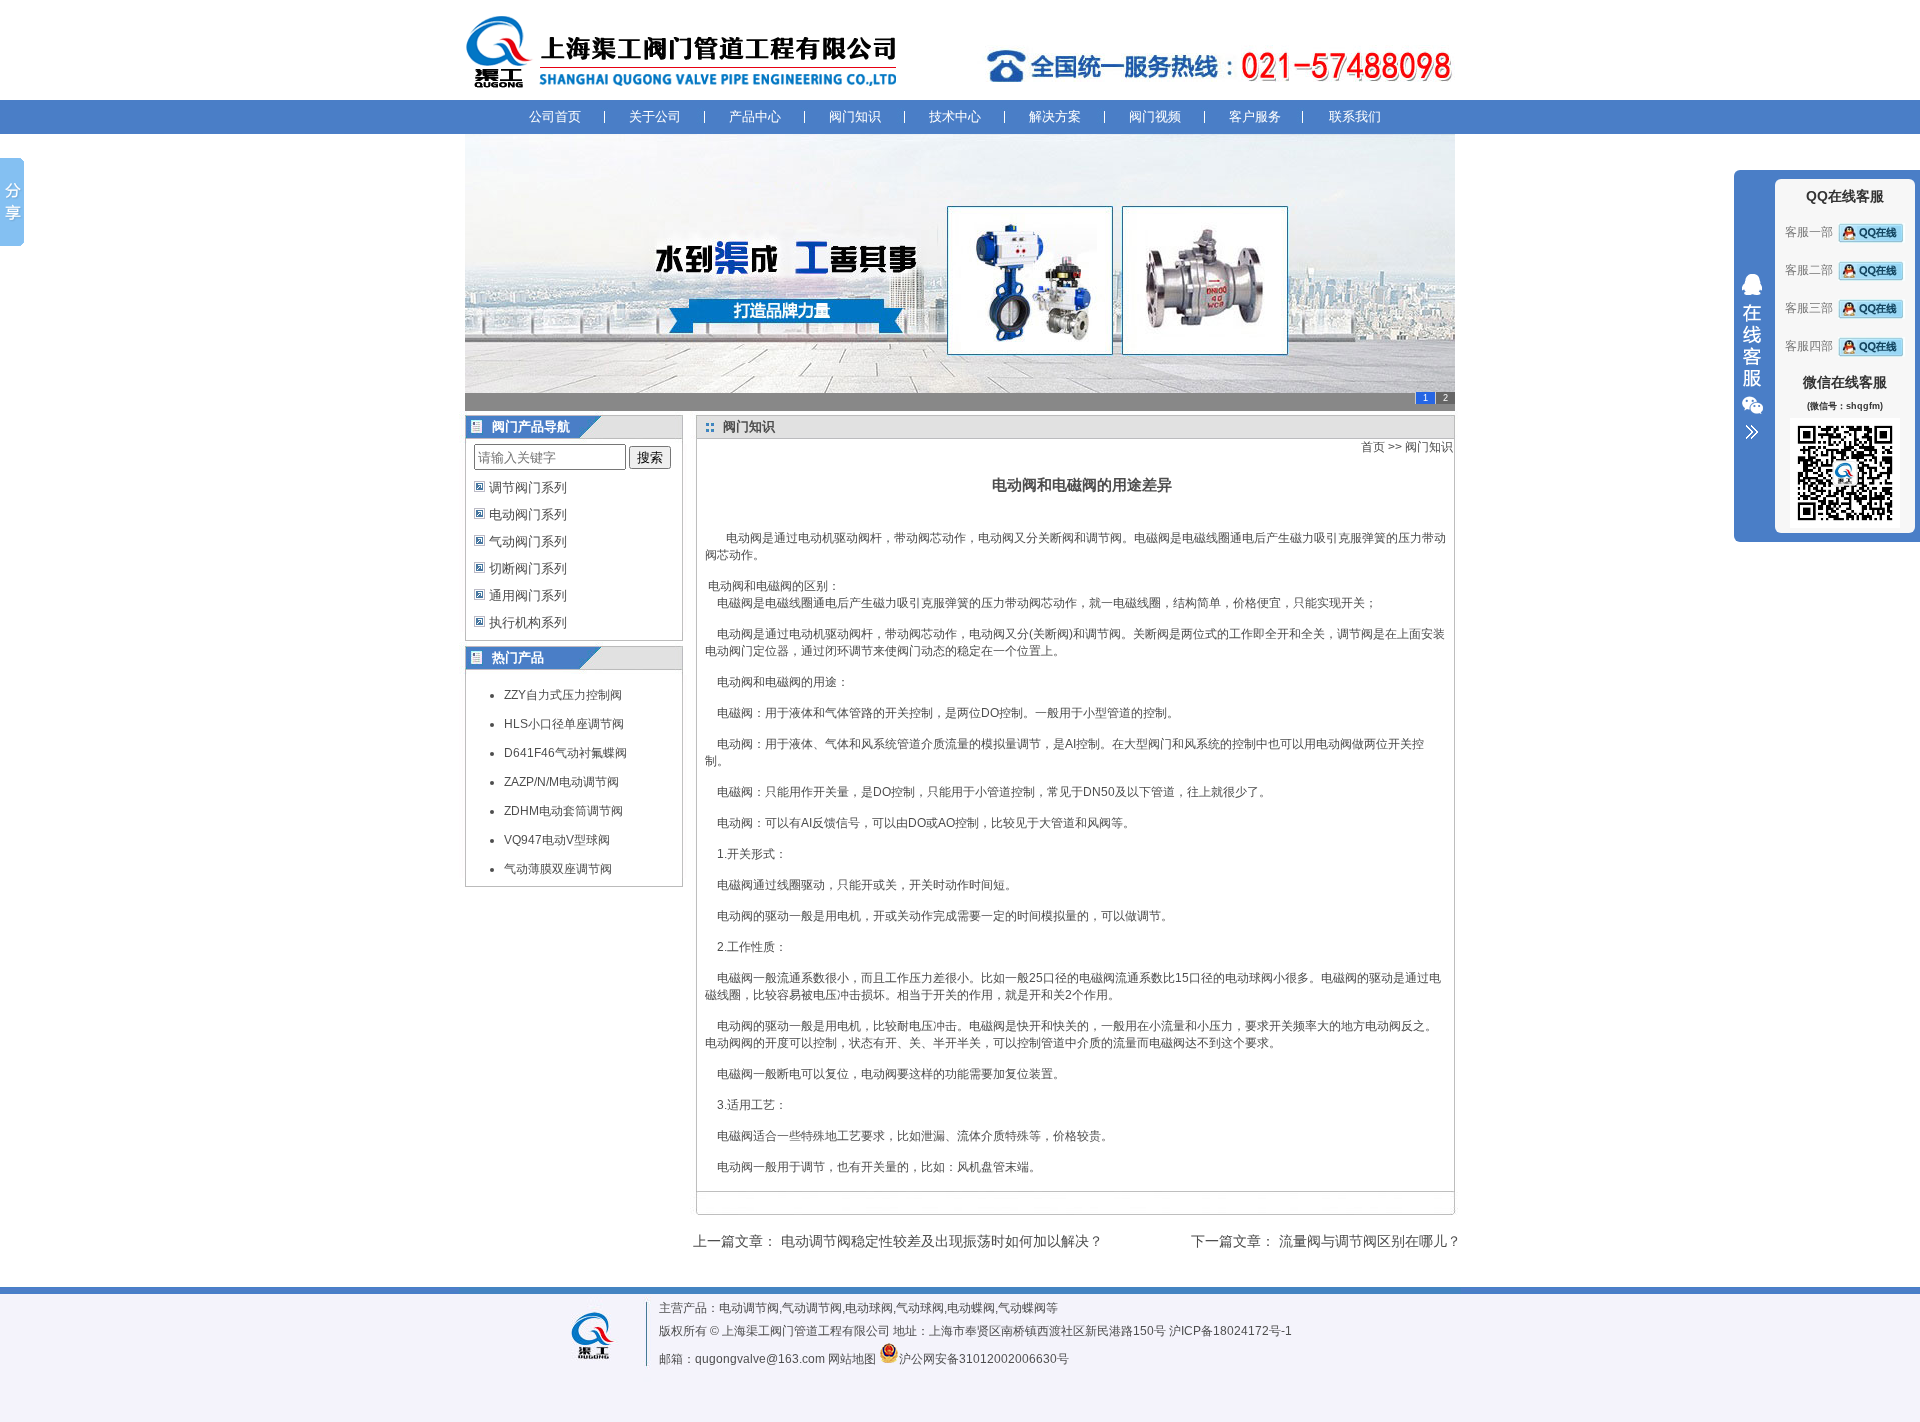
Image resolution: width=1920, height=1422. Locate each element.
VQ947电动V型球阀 (557, 840)
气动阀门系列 (528, 541)
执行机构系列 (528, 622)
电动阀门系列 (528, 514)
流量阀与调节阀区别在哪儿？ (1370, 1241)
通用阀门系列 (528, 595)
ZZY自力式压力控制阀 (563, 695)
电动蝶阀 (971, 1308)
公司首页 (555, 116)
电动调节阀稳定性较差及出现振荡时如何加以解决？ (942, 1241)
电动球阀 (869, 1308)
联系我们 (1355, 116)
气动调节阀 (812, 1308)
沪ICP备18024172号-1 (1230, 1331)
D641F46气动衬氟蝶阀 (565, 753)
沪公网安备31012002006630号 (984, 1359)
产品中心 (755, 116)
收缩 (1752, 357)
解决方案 (1055, 116)
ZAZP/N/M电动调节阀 (561, 782)
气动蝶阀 (1022, 1308)
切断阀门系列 (528, 568)
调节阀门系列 (528, 487)
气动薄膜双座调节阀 (558, 869)
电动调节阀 (749, 1308)
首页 (1373, 447)
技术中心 (955, 116)
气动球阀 (920, 1308)
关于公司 (655, 116)
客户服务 (1255, 116)
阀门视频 (1155, 116)
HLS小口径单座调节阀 (564, 724)
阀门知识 (855, 116)
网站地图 (852, 1359)
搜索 (650, 457)
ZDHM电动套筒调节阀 (563, 811)
